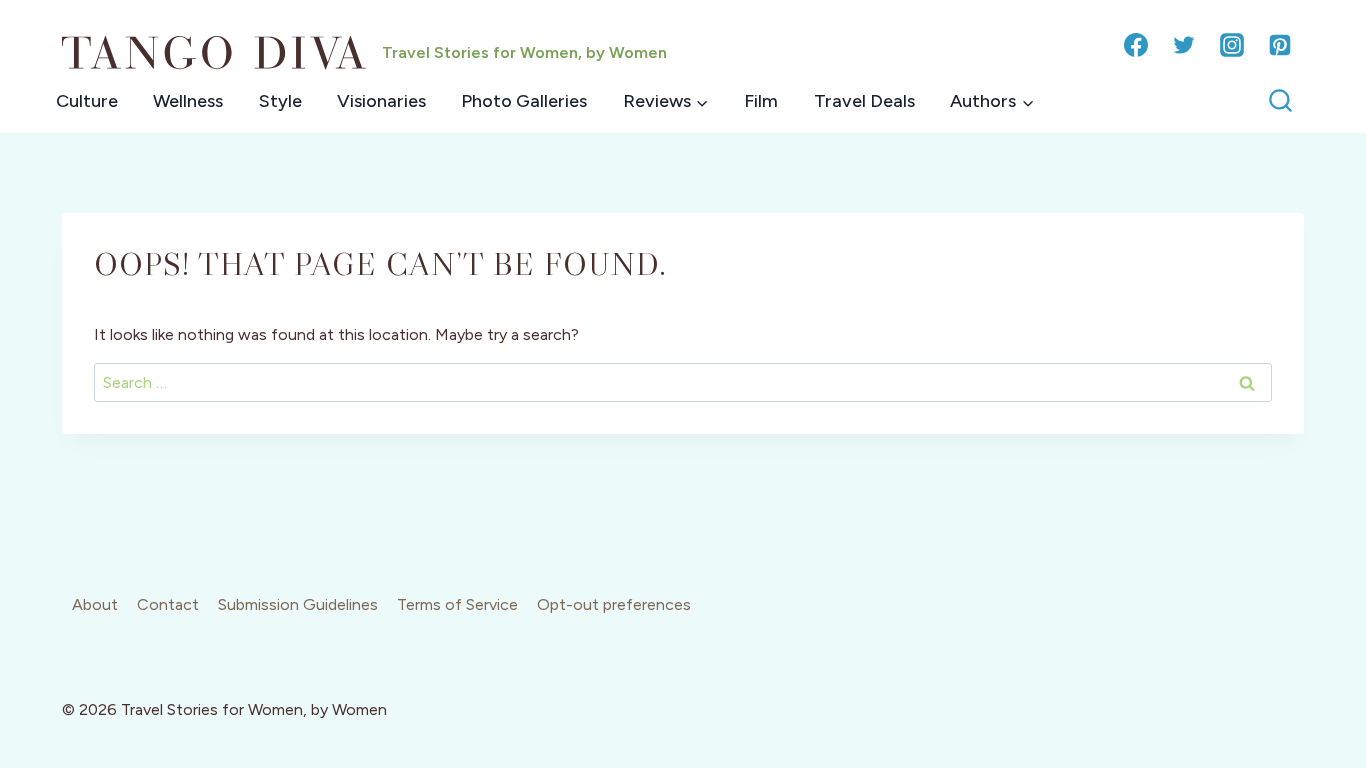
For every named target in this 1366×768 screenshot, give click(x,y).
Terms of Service (457, 604)
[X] (1184, 45)
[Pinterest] (1280, 45)
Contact (168, 604)
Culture (87, 101)
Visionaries (381, 101)
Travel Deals (864, 101)
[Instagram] (1232, 45)
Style (280, 101)
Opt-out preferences (614, 604)
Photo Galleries (524, 101)
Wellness (188, 101)
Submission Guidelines (298, 604)
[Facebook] (1136, 45)
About (95, 604)
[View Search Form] (1280, 101)
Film (761, 101)
